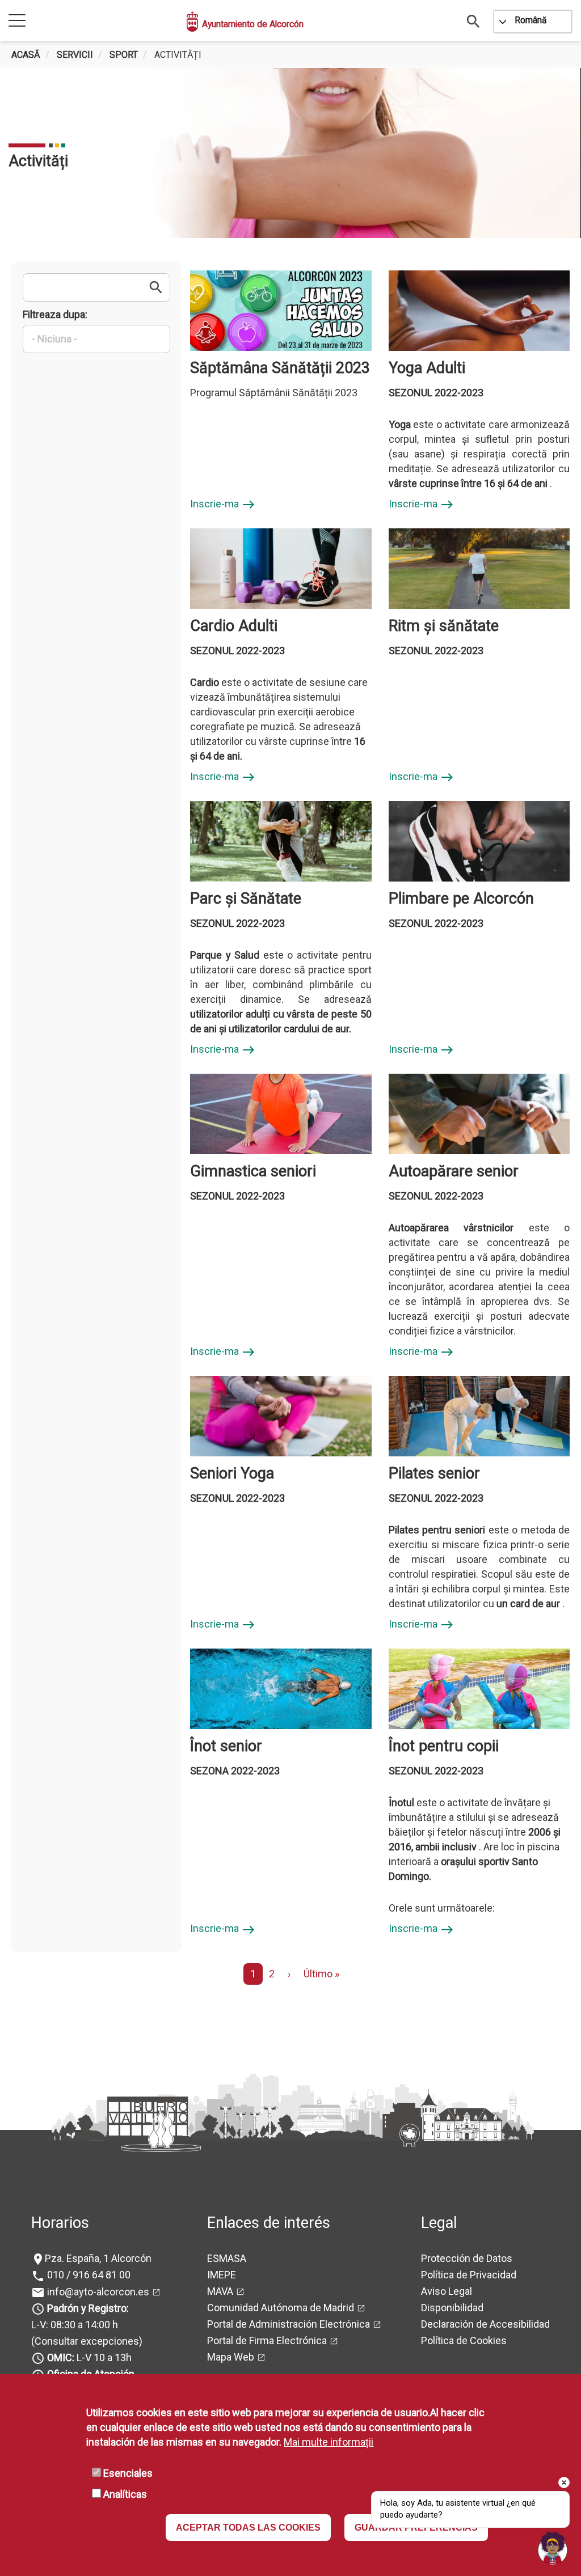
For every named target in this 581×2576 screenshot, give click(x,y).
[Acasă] (193, 22)
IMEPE (222, 2275)
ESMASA (227, 2258)
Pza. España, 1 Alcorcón (98, 2258)
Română (531, 20)
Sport (124, 55)
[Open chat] (553, 2548)
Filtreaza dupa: (55, 314)
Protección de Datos (467, 2258)
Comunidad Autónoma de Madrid (281, 2308)
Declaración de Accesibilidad (485, 2324)
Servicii (75, 55)
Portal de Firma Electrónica (267, 2340)
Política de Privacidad (469, 2275)
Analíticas (125, 2494)
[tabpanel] (290, 153)
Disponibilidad (452, 2308)
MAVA (220, 2291)
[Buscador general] (474, 21)
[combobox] (96, 340)
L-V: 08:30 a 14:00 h (75, 2325)
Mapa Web (231, 2357)
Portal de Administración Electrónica (289, 2324)
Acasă (26, 55)
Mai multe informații (329, 2442)
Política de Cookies (464, 2340)
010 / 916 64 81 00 (88, 2275)
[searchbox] (96, 339)
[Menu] (17, 21)
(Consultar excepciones (85, 2341)
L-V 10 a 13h (89, 2357)
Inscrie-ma (223, 505)
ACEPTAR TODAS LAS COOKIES (248, 2528)
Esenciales (128, 2473)
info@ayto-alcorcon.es (97, 2292)
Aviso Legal (447, 2291)
